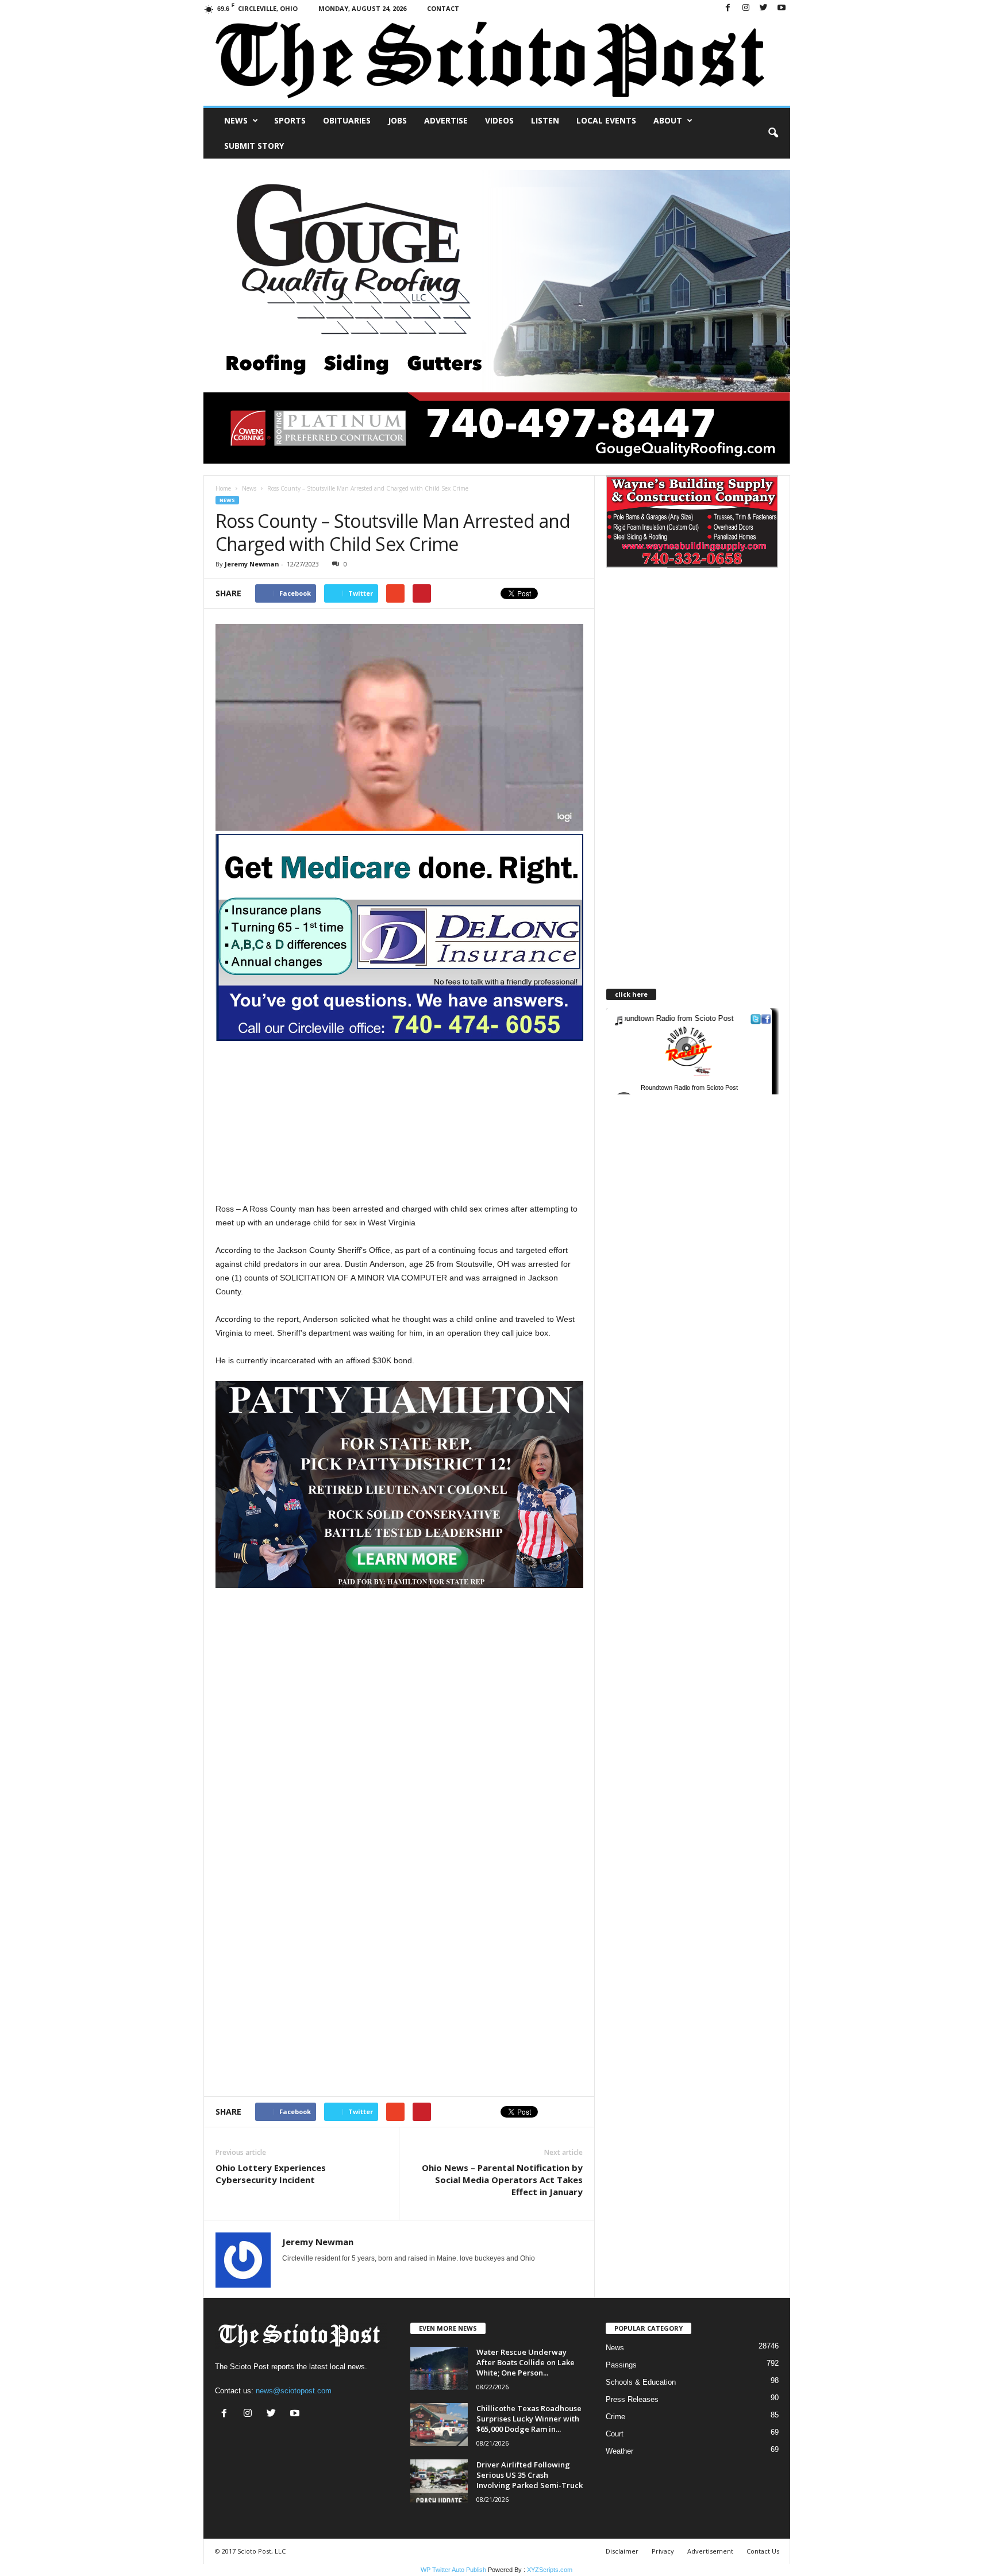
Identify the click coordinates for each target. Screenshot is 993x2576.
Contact (443, 8)
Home (223, 488)
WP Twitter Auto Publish (453, 2570)
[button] (773, 133)
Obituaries (347, 120)
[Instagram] (746, 8)
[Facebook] (728, 8)
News (236, 120)
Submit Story (254, 146)
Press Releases (632, 2399)
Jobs (397, 120)
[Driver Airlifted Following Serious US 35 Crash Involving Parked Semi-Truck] (439, 2481)
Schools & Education (641, 2382)
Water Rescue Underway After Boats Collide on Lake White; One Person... (526, 2362)
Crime (615, 2417)
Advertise (446, 120)
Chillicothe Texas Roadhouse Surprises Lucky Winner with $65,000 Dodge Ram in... (529, 2419)
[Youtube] (782, 8)
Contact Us (763, 2551)
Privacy (663, 2551)
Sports (290, 120)
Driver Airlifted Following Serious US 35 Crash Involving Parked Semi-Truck (530, 2475)
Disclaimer (622, 2551)
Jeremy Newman (252, 564)
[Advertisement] (399, 1121)
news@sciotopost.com (294, 2391)
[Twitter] (764, 8)
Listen (545, 120)
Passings (621, 2365)
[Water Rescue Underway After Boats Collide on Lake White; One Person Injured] (439, 2368)
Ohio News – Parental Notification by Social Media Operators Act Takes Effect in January (502, 2180)
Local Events (606, 120)
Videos (499, 120)
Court (615, 2434)
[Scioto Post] (497, 61)
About (668, 120)
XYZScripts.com (550, 2570)
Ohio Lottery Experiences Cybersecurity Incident (271, 2174)
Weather (619, 2451)
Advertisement (710, 2551)
